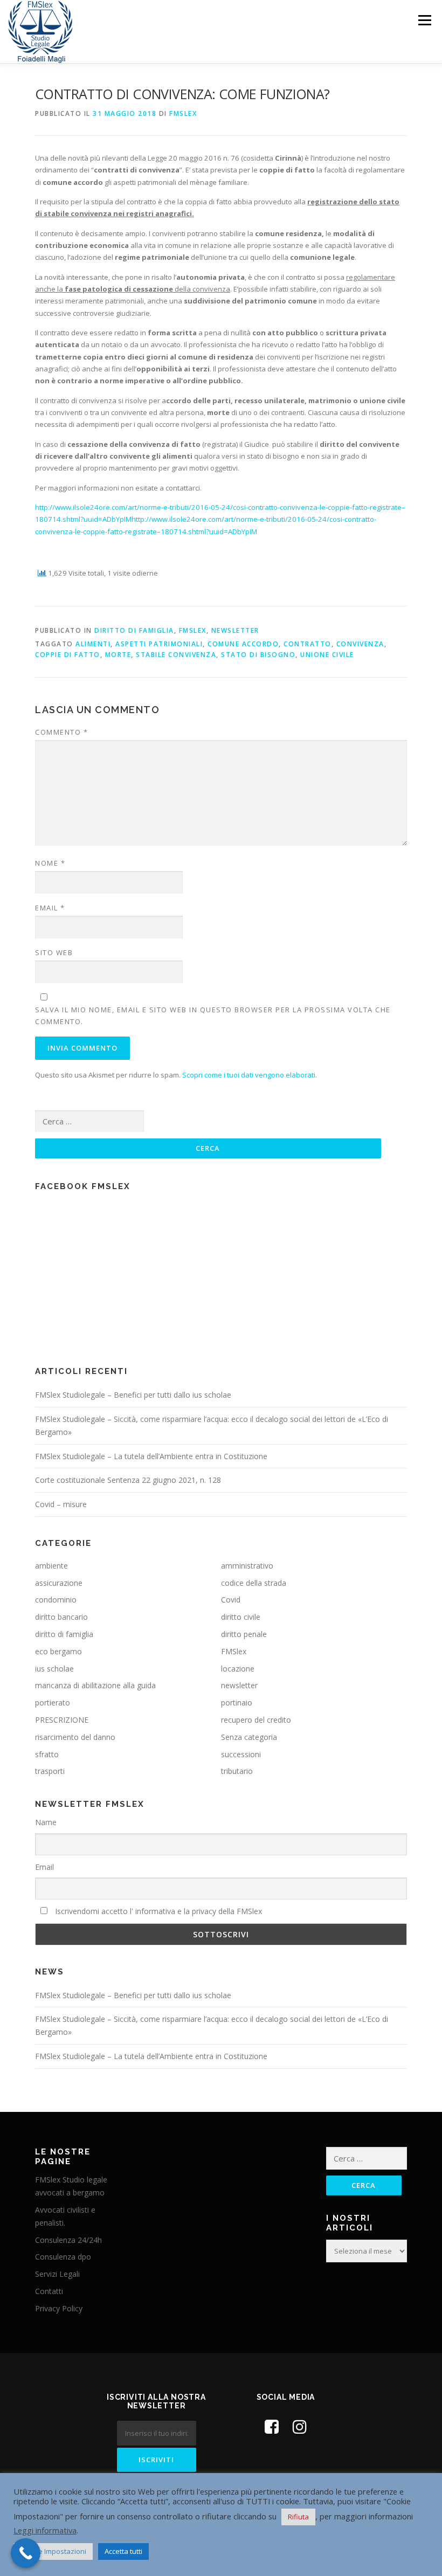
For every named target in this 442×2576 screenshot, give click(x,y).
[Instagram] (300, 2426)
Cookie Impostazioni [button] (53, 2551)
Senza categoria (249, 1737)
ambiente (51, 1566)
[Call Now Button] (26, 2553)
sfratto (47, 1754)
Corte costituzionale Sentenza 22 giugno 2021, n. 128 (128, 1480)
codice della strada (254, 1583)
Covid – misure (61, 1504)
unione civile (327, 655)
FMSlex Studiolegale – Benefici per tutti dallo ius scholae (133, 1395)
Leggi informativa (45, 2530)
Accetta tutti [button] (123, 2551)
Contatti (49, 2291)
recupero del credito (256, 1720)
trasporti (50, 1771)
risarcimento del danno (75, 1737)
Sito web (54, 952)
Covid (231, 1600)
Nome (50, 863)
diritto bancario (61, 1617)
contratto (308, 644)
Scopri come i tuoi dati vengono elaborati (249, 1075)
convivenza (360, 644)
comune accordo (243, 644)
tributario (237, 1771)
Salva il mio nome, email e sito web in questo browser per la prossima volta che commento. (213, 1016)
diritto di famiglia (134, 630)
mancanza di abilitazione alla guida (95, 1685)
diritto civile (241, 1617)
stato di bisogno (258, 655)
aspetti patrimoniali (159, 644)
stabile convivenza (176, 655)
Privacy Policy (59, 2308)
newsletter (235, 630)
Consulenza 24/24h (68, 2240)
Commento (61, 732)
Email (50, 908)
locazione (238, 1669)
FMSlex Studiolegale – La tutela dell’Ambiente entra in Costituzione (151, 1456)
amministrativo (247, 1566)
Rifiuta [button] (298, 2517)
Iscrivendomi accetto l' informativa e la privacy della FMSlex (157, 1911)
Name (46, 1822)
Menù (424, 20)
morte (118, 655)
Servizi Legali (57, 2274)
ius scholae (54, 1669)
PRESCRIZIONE (62, 1720)
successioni (241, 1754)
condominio (56, 1600)
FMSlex (193, 630)
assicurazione (59, 1583)
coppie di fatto (68, 655)
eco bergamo (58, 1651)
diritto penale (244, 1634)
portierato (53, 1703)
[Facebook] (272, 2426)
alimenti (93, 644)
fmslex (183, 113)
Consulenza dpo (63, 2257)
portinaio (237, 1703)
